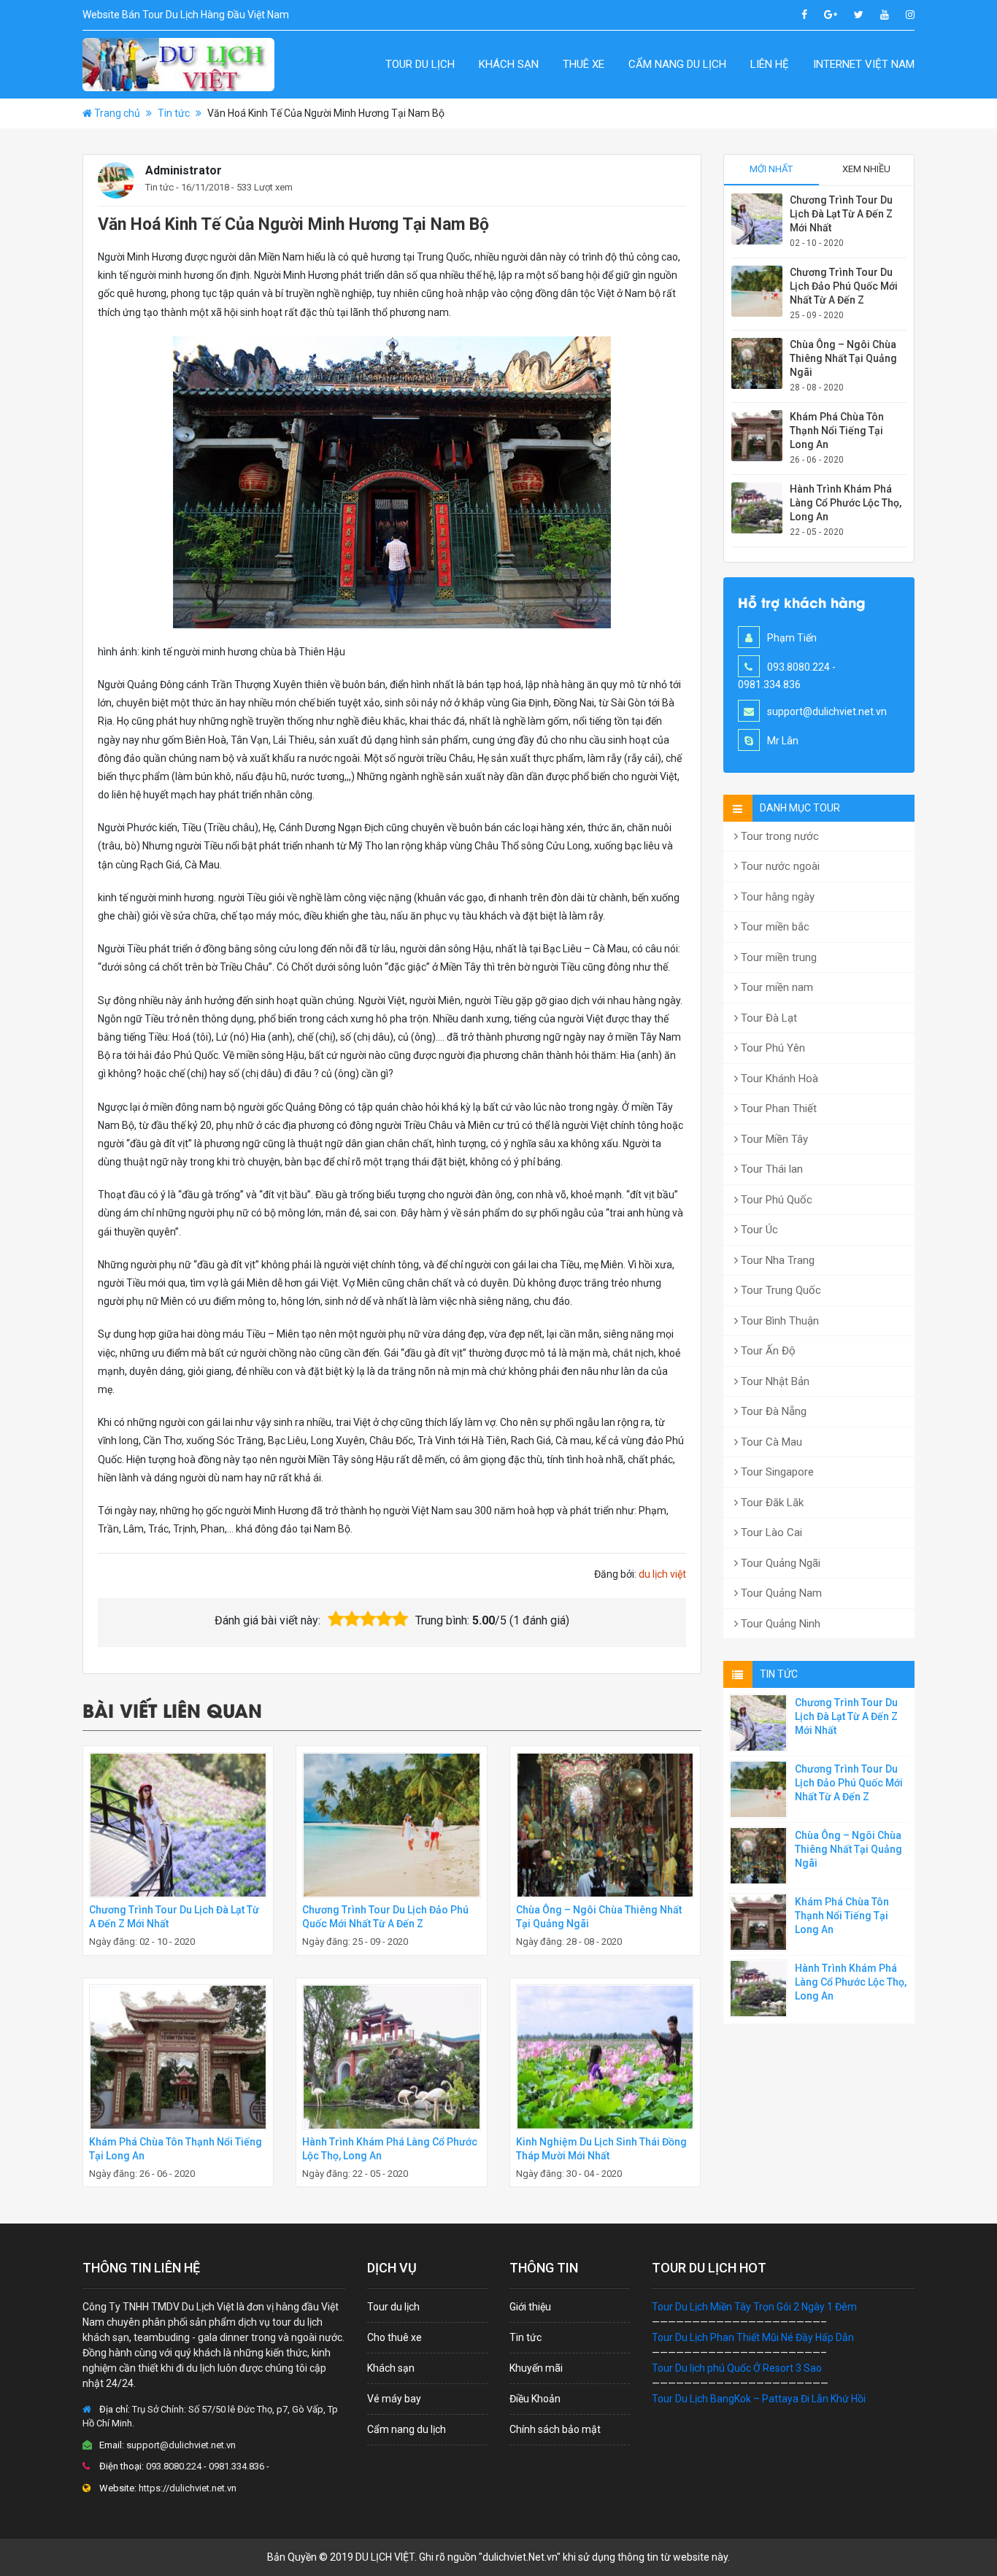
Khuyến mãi (536, 2368)
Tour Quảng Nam (780, 1593)
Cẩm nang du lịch (677, 64)
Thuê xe (584, 64)
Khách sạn (509, 64)
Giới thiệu (530, 2307)
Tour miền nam (775, 987)
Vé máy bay (394, 2399)
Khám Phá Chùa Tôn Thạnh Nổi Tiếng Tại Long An (837, 431)
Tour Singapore (776, 1472)
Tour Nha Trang (776, 1260)
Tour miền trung (777, 957)
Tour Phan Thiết (777, 1108)
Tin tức (174, 113)
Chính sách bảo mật (555, 2429)
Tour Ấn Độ (767, 1351)
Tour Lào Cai (770, 1532)
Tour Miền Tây (773, 1139)
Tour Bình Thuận (778, 1321)
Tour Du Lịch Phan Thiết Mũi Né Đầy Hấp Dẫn (753, 2337)
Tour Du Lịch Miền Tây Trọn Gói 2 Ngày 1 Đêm (754, 2307)
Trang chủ (117, 113)
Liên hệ (770, 64)
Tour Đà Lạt (767, 1018)
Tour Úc (758, 1230)
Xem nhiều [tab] (866, 169)
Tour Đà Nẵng (772, 1411)
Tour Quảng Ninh (779, 1624)
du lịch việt (662, 1574)
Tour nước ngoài (779, 866)
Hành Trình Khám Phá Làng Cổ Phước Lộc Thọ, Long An (846, 503)
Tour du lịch (420, 64)
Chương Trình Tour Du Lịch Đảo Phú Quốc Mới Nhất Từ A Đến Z (844, 286)
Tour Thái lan (770, 1169)
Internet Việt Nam (864, 64)
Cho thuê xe (394, 2337)
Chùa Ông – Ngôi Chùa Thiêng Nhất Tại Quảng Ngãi (843, 358)
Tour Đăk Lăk (771, 1503)
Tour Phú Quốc (775, 1200)
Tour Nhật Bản (774, 1381)
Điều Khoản (535, 2399)
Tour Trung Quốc (779, 1290)
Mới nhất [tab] (771, 169)
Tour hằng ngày (776, 897)
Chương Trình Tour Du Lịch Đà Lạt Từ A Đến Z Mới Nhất (841, 214)
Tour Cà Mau (770, 1442)
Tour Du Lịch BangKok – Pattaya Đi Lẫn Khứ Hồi (759, 2399)
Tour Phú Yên (771, 1048)
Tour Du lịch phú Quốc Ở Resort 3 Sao (737, 2368)
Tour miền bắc (774, 927)
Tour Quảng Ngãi (779, 1563)
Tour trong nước (778, 836)
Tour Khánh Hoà (778, 1079)
